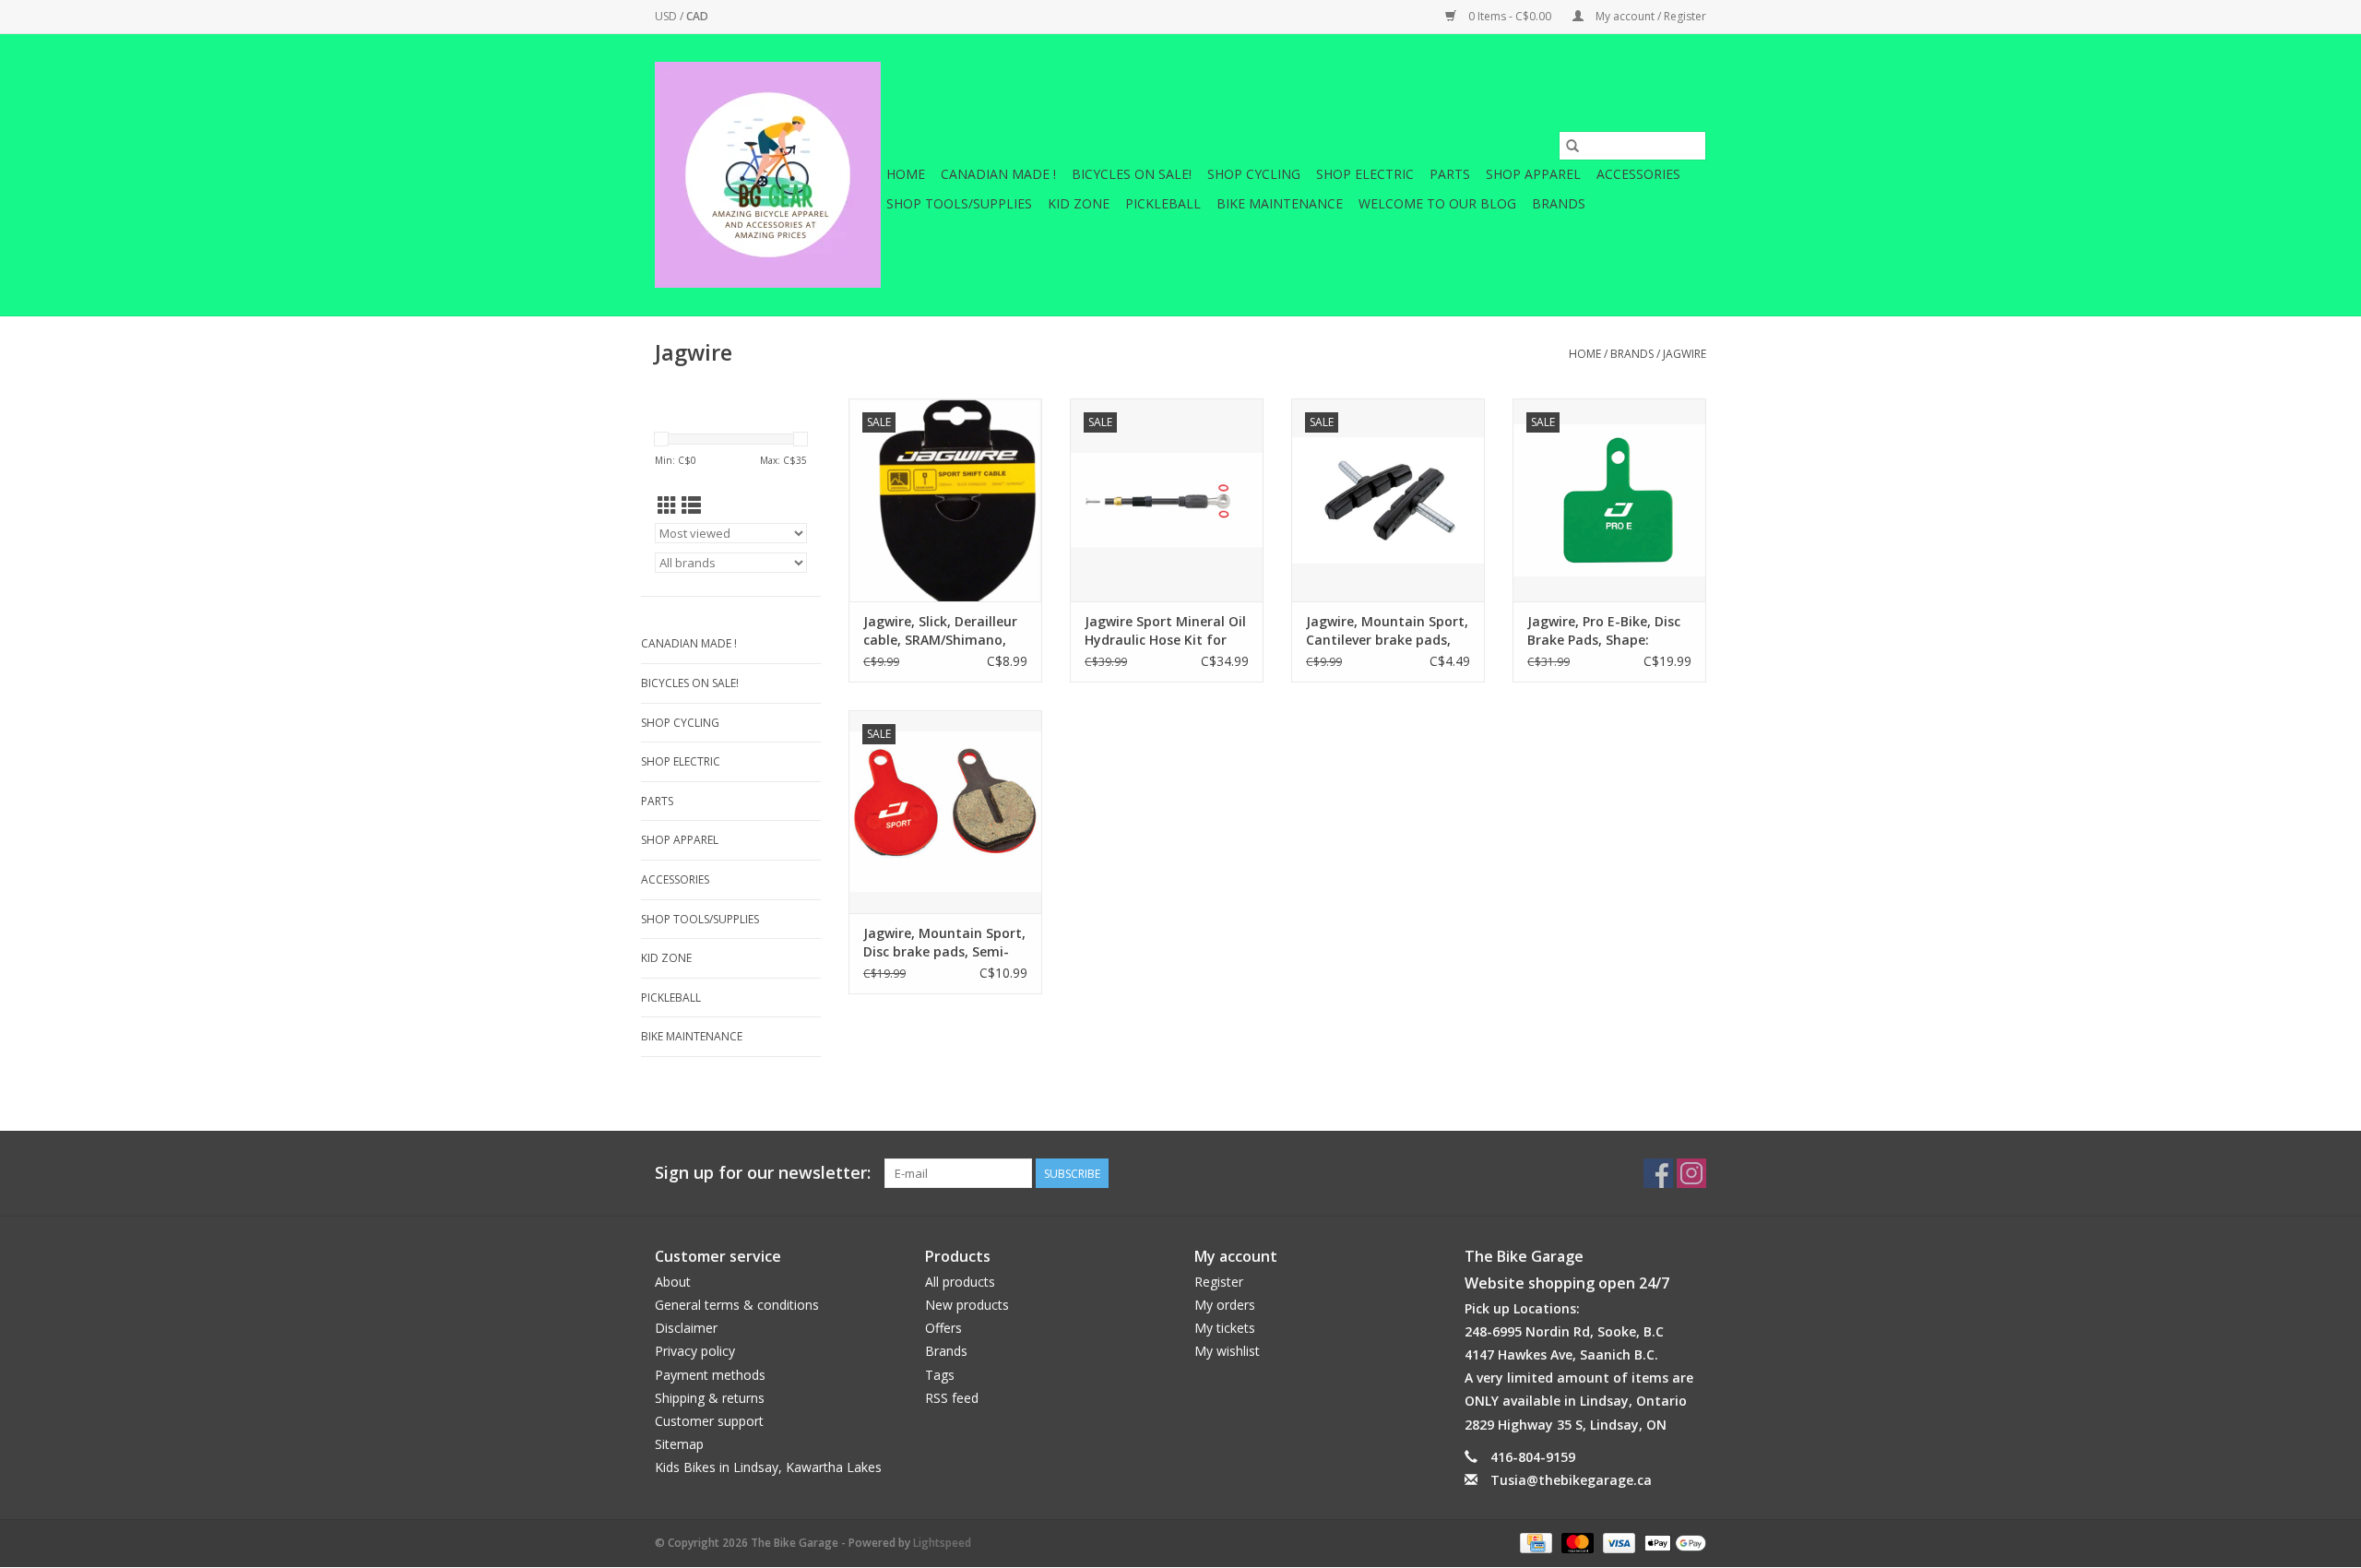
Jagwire (1685, 354)
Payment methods (710, 1375)
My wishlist (1227, 1351)
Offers (943, 1328)
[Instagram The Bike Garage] (1691, 1173)
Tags (940, 1375)
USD (667, 16)
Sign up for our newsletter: (763, 1173)
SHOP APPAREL (1533, 174)
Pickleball (1163, 203)
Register (1219, 1282)
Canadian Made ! (998, 174)
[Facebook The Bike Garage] (1658, 1173)
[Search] (1572, 146)
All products (960, 1282)
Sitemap (679, 1444)
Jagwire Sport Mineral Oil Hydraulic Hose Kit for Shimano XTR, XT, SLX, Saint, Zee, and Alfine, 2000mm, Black (1165, 631)
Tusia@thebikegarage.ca (1571, 1480)
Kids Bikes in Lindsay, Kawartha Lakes (768, 1467)
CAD (697, 16)
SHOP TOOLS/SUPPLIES (959, 203)
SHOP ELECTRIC (1365, 174)
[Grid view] (667, 505)
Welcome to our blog (1437, 203)
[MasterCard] (1576, 1542)
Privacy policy (695, 1351)
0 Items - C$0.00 (1510, 16)
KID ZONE (1079, 203)
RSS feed (952, 1398)
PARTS (1450, 174)
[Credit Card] (1534, 1542)
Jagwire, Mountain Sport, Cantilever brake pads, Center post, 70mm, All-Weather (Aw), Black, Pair (1387, 631)
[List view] (691, 505)
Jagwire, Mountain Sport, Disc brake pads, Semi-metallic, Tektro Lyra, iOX (944, 943)
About (673, 1282)
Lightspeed (942, 1543)
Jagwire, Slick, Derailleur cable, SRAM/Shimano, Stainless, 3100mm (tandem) (940, 631)
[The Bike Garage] (768, 175)
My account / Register (1649, 16)
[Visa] (1617, 1542)
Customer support (709, 1421)
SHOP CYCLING (1254, 174)
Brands (1559, 203)
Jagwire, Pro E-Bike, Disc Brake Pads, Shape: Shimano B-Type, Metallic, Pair (1604, 631)
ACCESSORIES (1638, 174)
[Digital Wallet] (1672, 1542)
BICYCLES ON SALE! (1132, 174)
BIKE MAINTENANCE (1280, 203)
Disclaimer (686, 1328)
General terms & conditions (737, 1305)
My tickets (1225, 1328)
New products (967, 1305)
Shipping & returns (710, 1398)
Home (906, 174)
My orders (1225, 1305)
